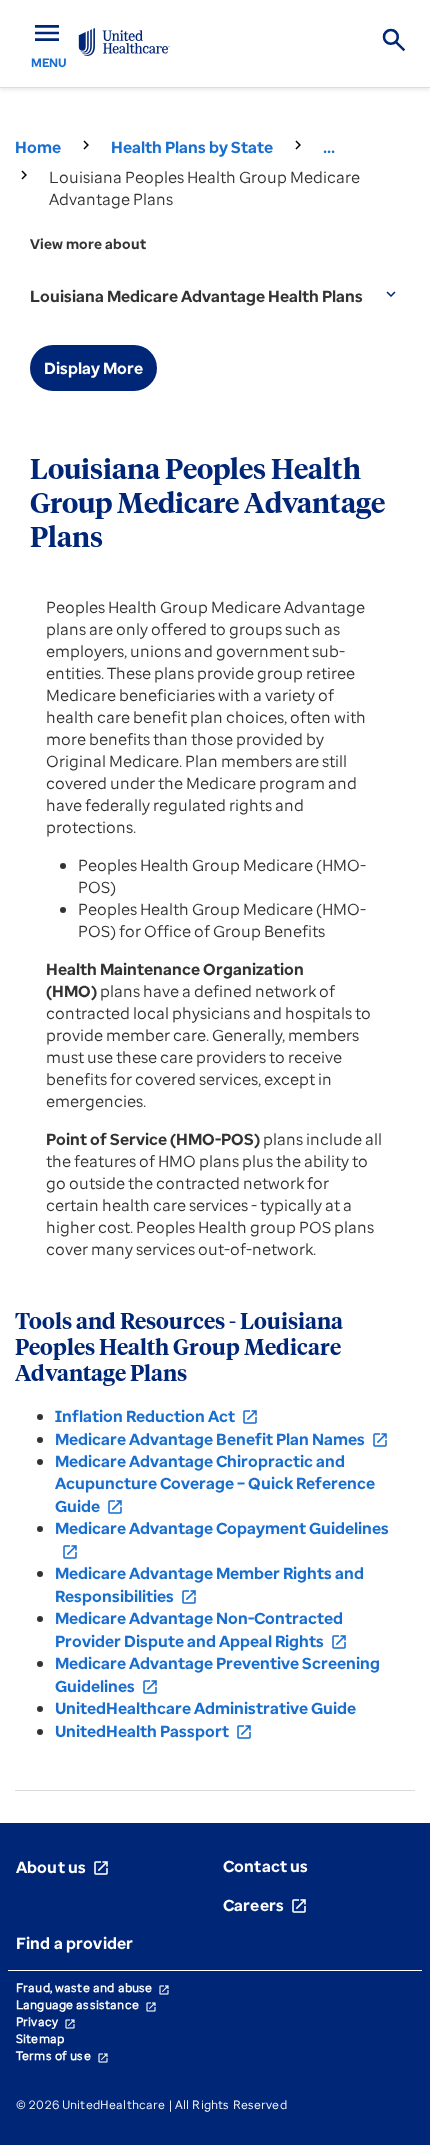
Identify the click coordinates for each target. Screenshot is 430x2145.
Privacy (46, 2021)
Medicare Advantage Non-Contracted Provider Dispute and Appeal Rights (201, 1629)
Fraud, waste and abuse (93, 1987)
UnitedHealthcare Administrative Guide (205, 1708)
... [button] (329, 147)
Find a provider (74, 1943)
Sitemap (40, 2038)
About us (63, 1867)
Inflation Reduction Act (157, 1416)
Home (38, 147)
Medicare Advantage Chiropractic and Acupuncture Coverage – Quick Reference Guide (215, 1483)
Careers (265, 1905)
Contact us (266, 1866)
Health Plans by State (192, 147)
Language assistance (86, 2004)
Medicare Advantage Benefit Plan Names (222, 1439)
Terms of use (62, 2055)
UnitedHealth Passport (154, 1731)
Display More (93, 368)
